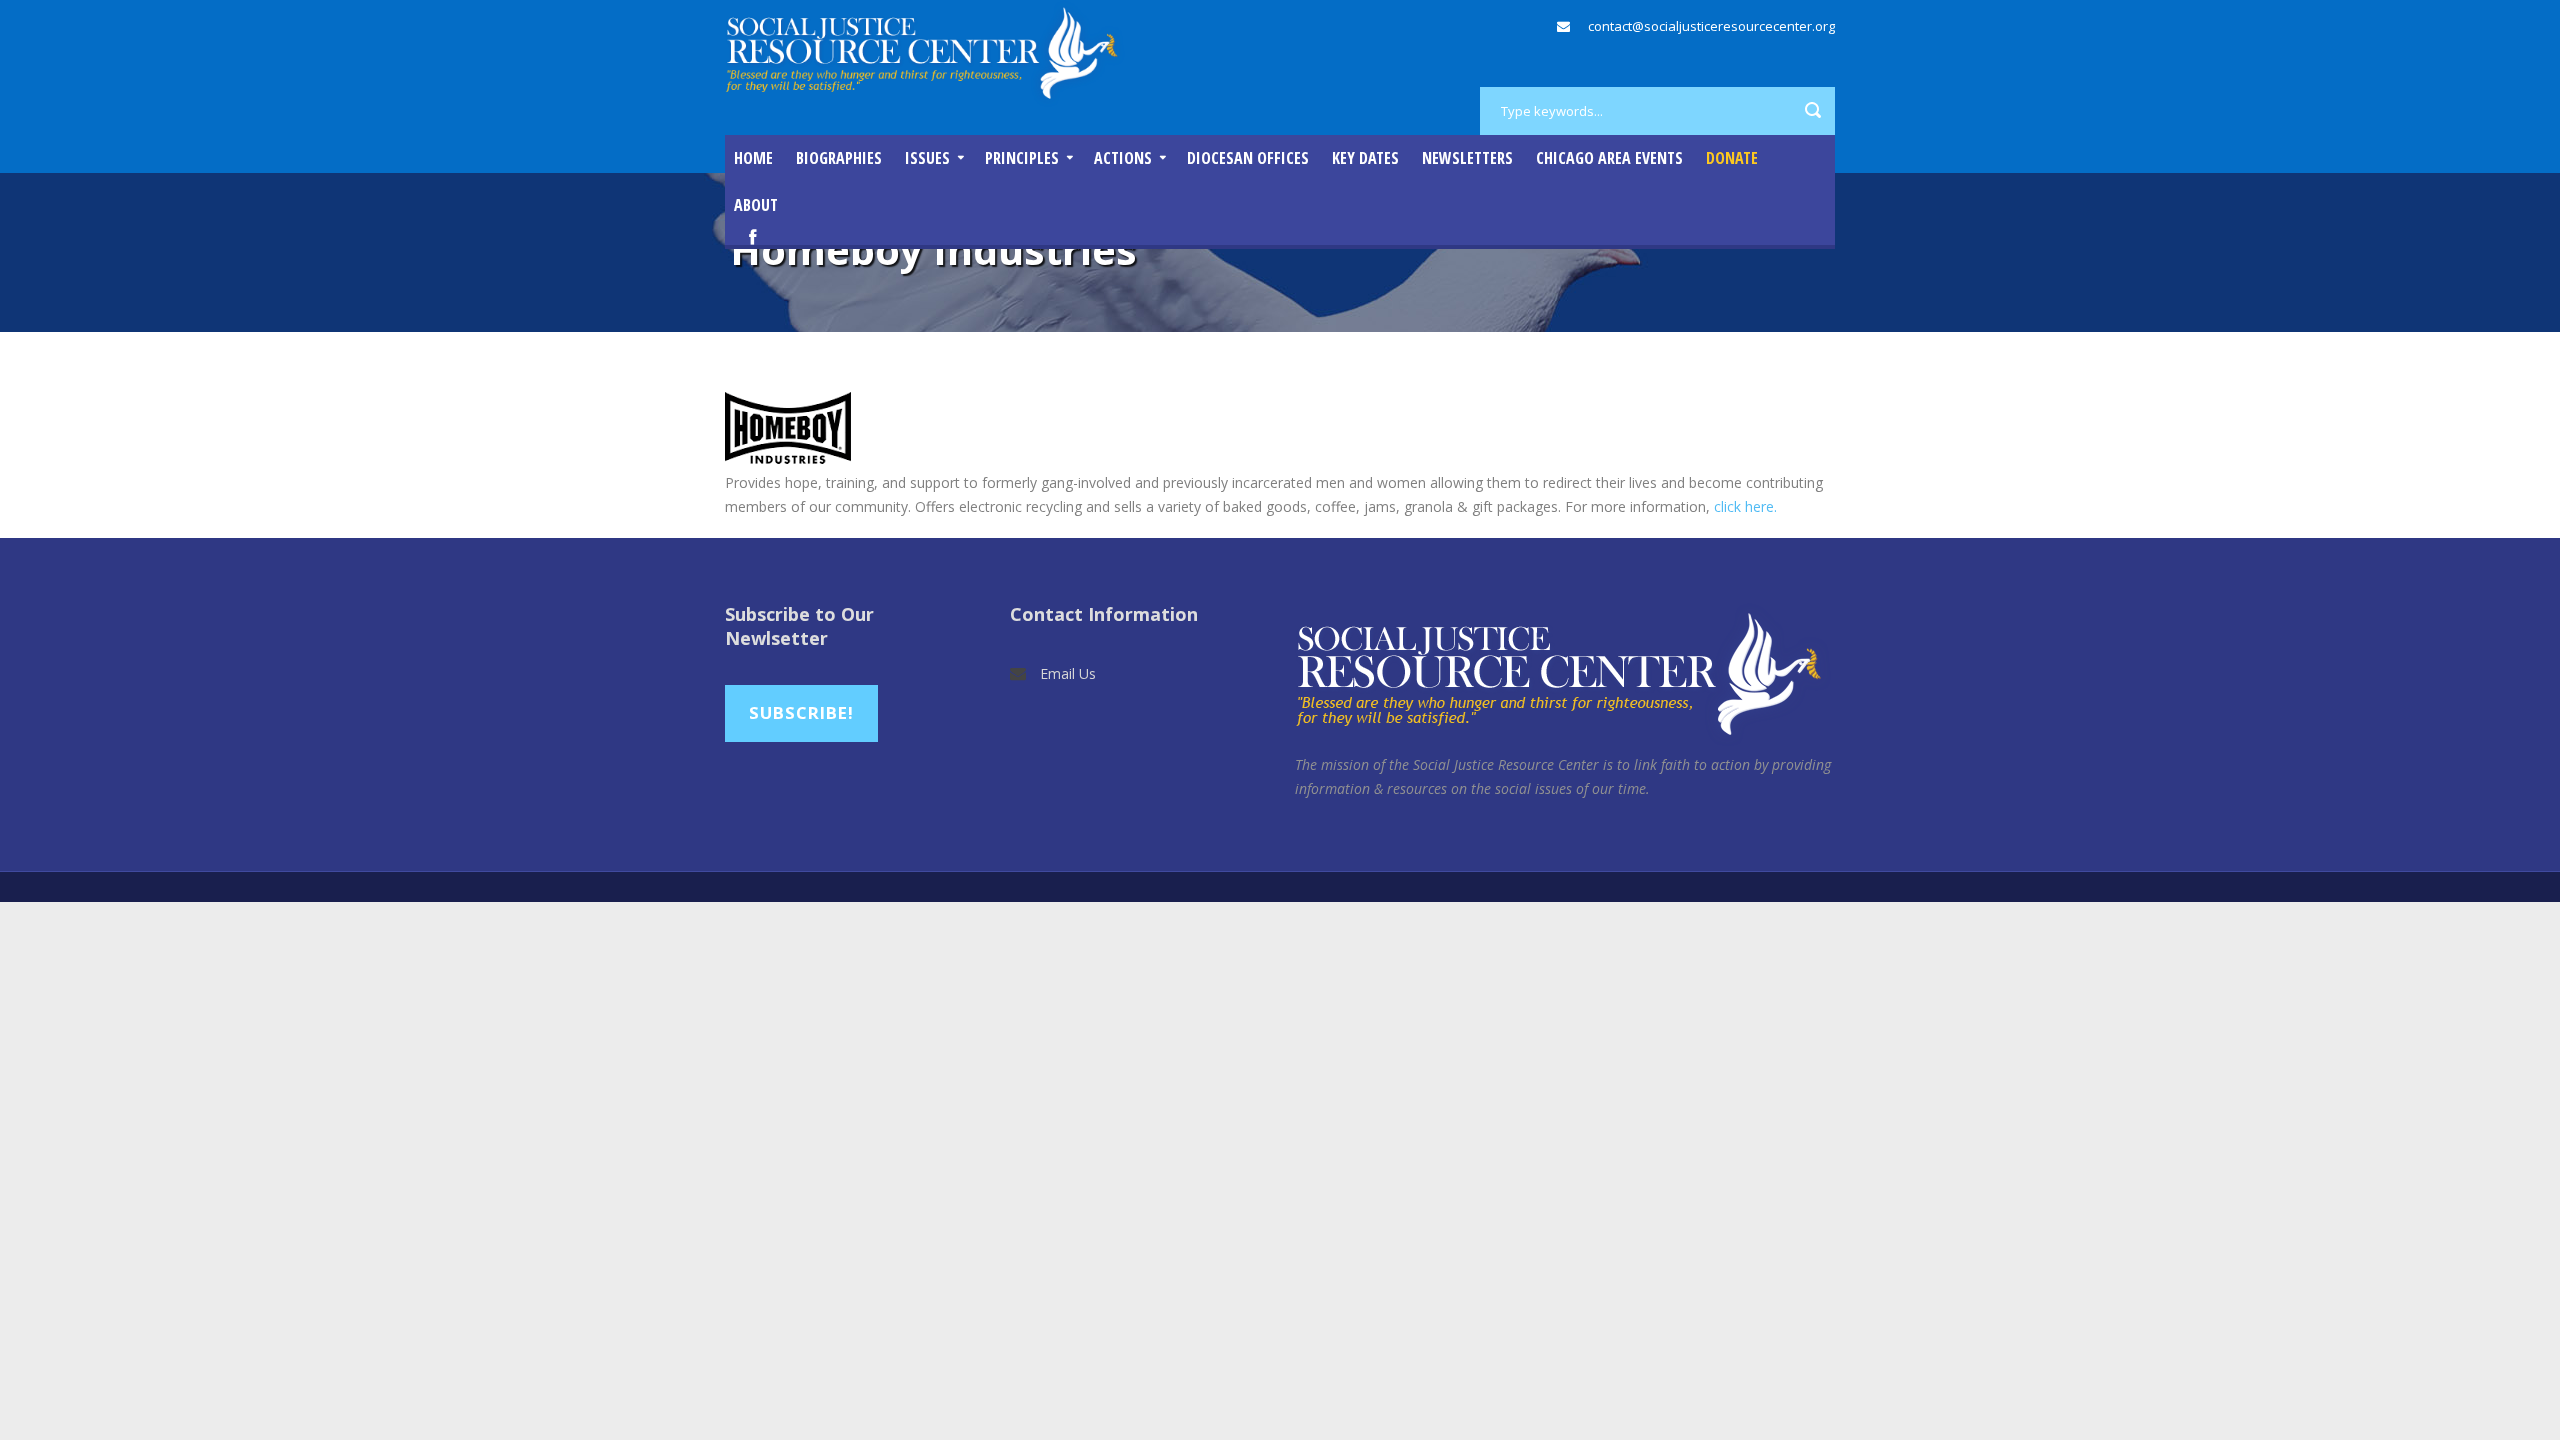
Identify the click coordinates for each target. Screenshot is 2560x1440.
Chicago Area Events (1609, 158)
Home (753, 158)
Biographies (839, 158)
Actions (1123, 158)
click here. (1745, 506)
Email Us (1068, 673)
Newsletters (1467, 158)
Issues (927, 158)
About (756, 205)
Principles (1022, 158)
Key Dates (1365, 158)
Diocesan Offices (1248, 158)
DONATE (1732, 158)
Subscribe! (801, 712)
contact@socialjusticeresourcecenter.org (1711, 26)
